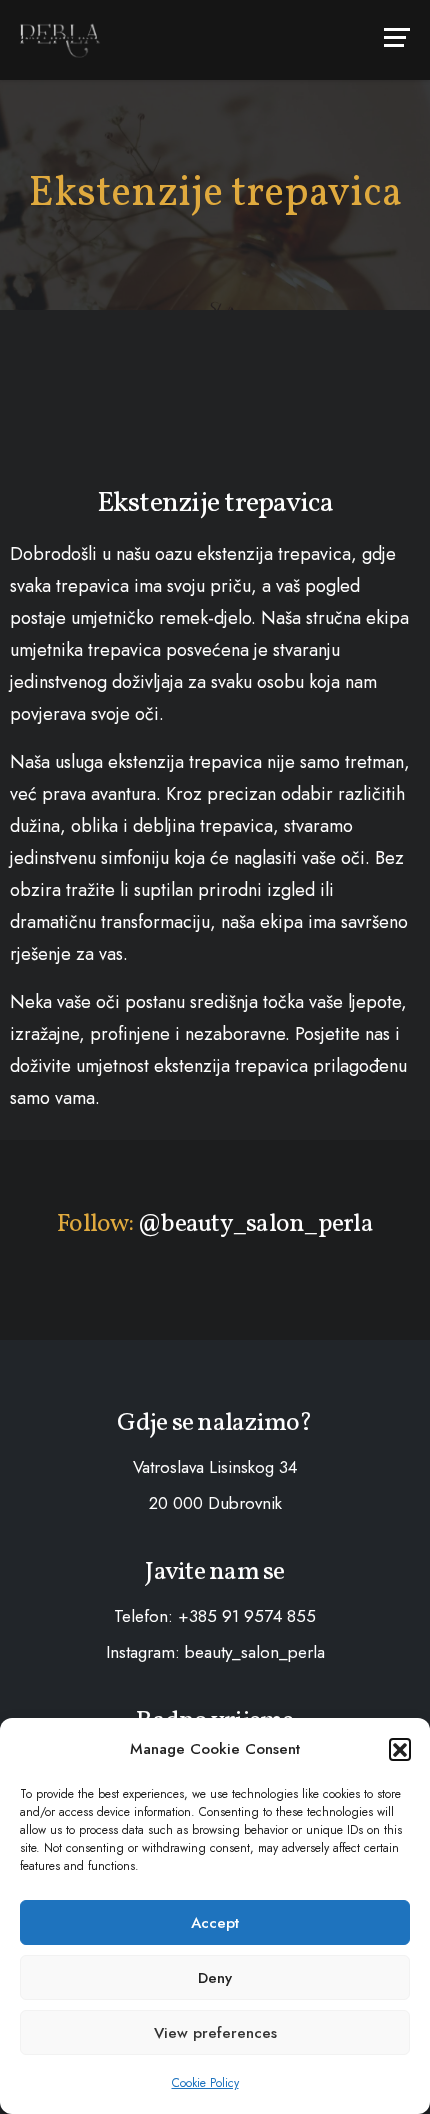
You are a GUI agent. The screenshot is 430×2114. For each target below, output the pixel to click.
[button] (400, 1749)
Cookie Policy (205, 2083)
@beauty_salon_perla (255, 1224)
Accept (215, 1923)
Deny (215, 1978)
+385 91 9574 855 (247, 1616)
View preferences (215, 2033)
